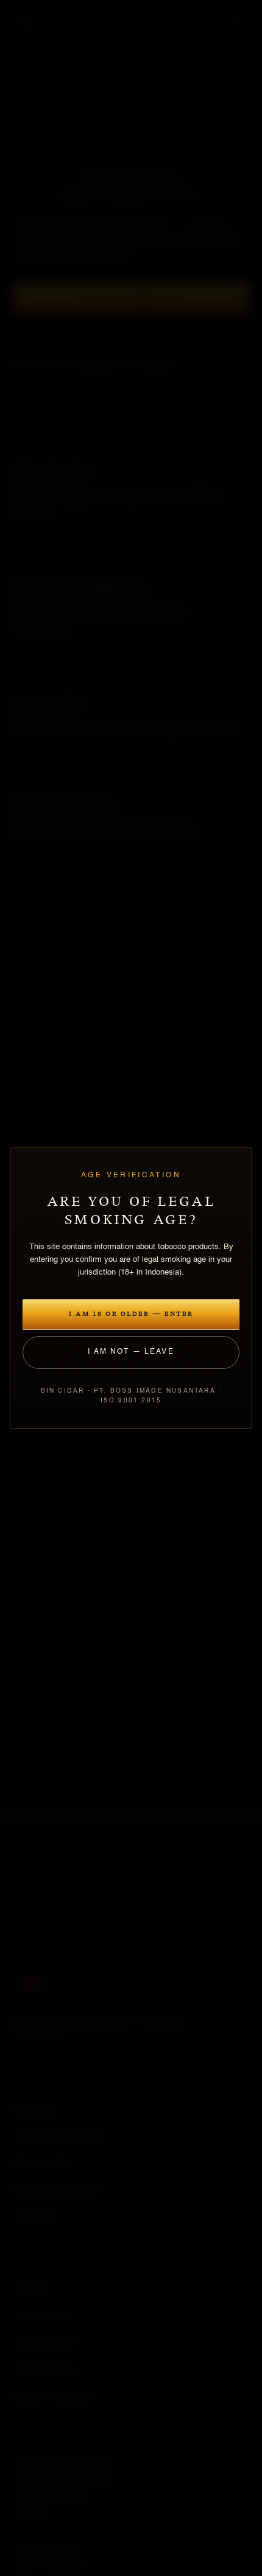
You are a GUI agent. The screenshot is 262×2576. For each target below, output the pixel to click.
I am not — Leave (131, 1352)
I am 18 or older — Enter (131, 1314)
